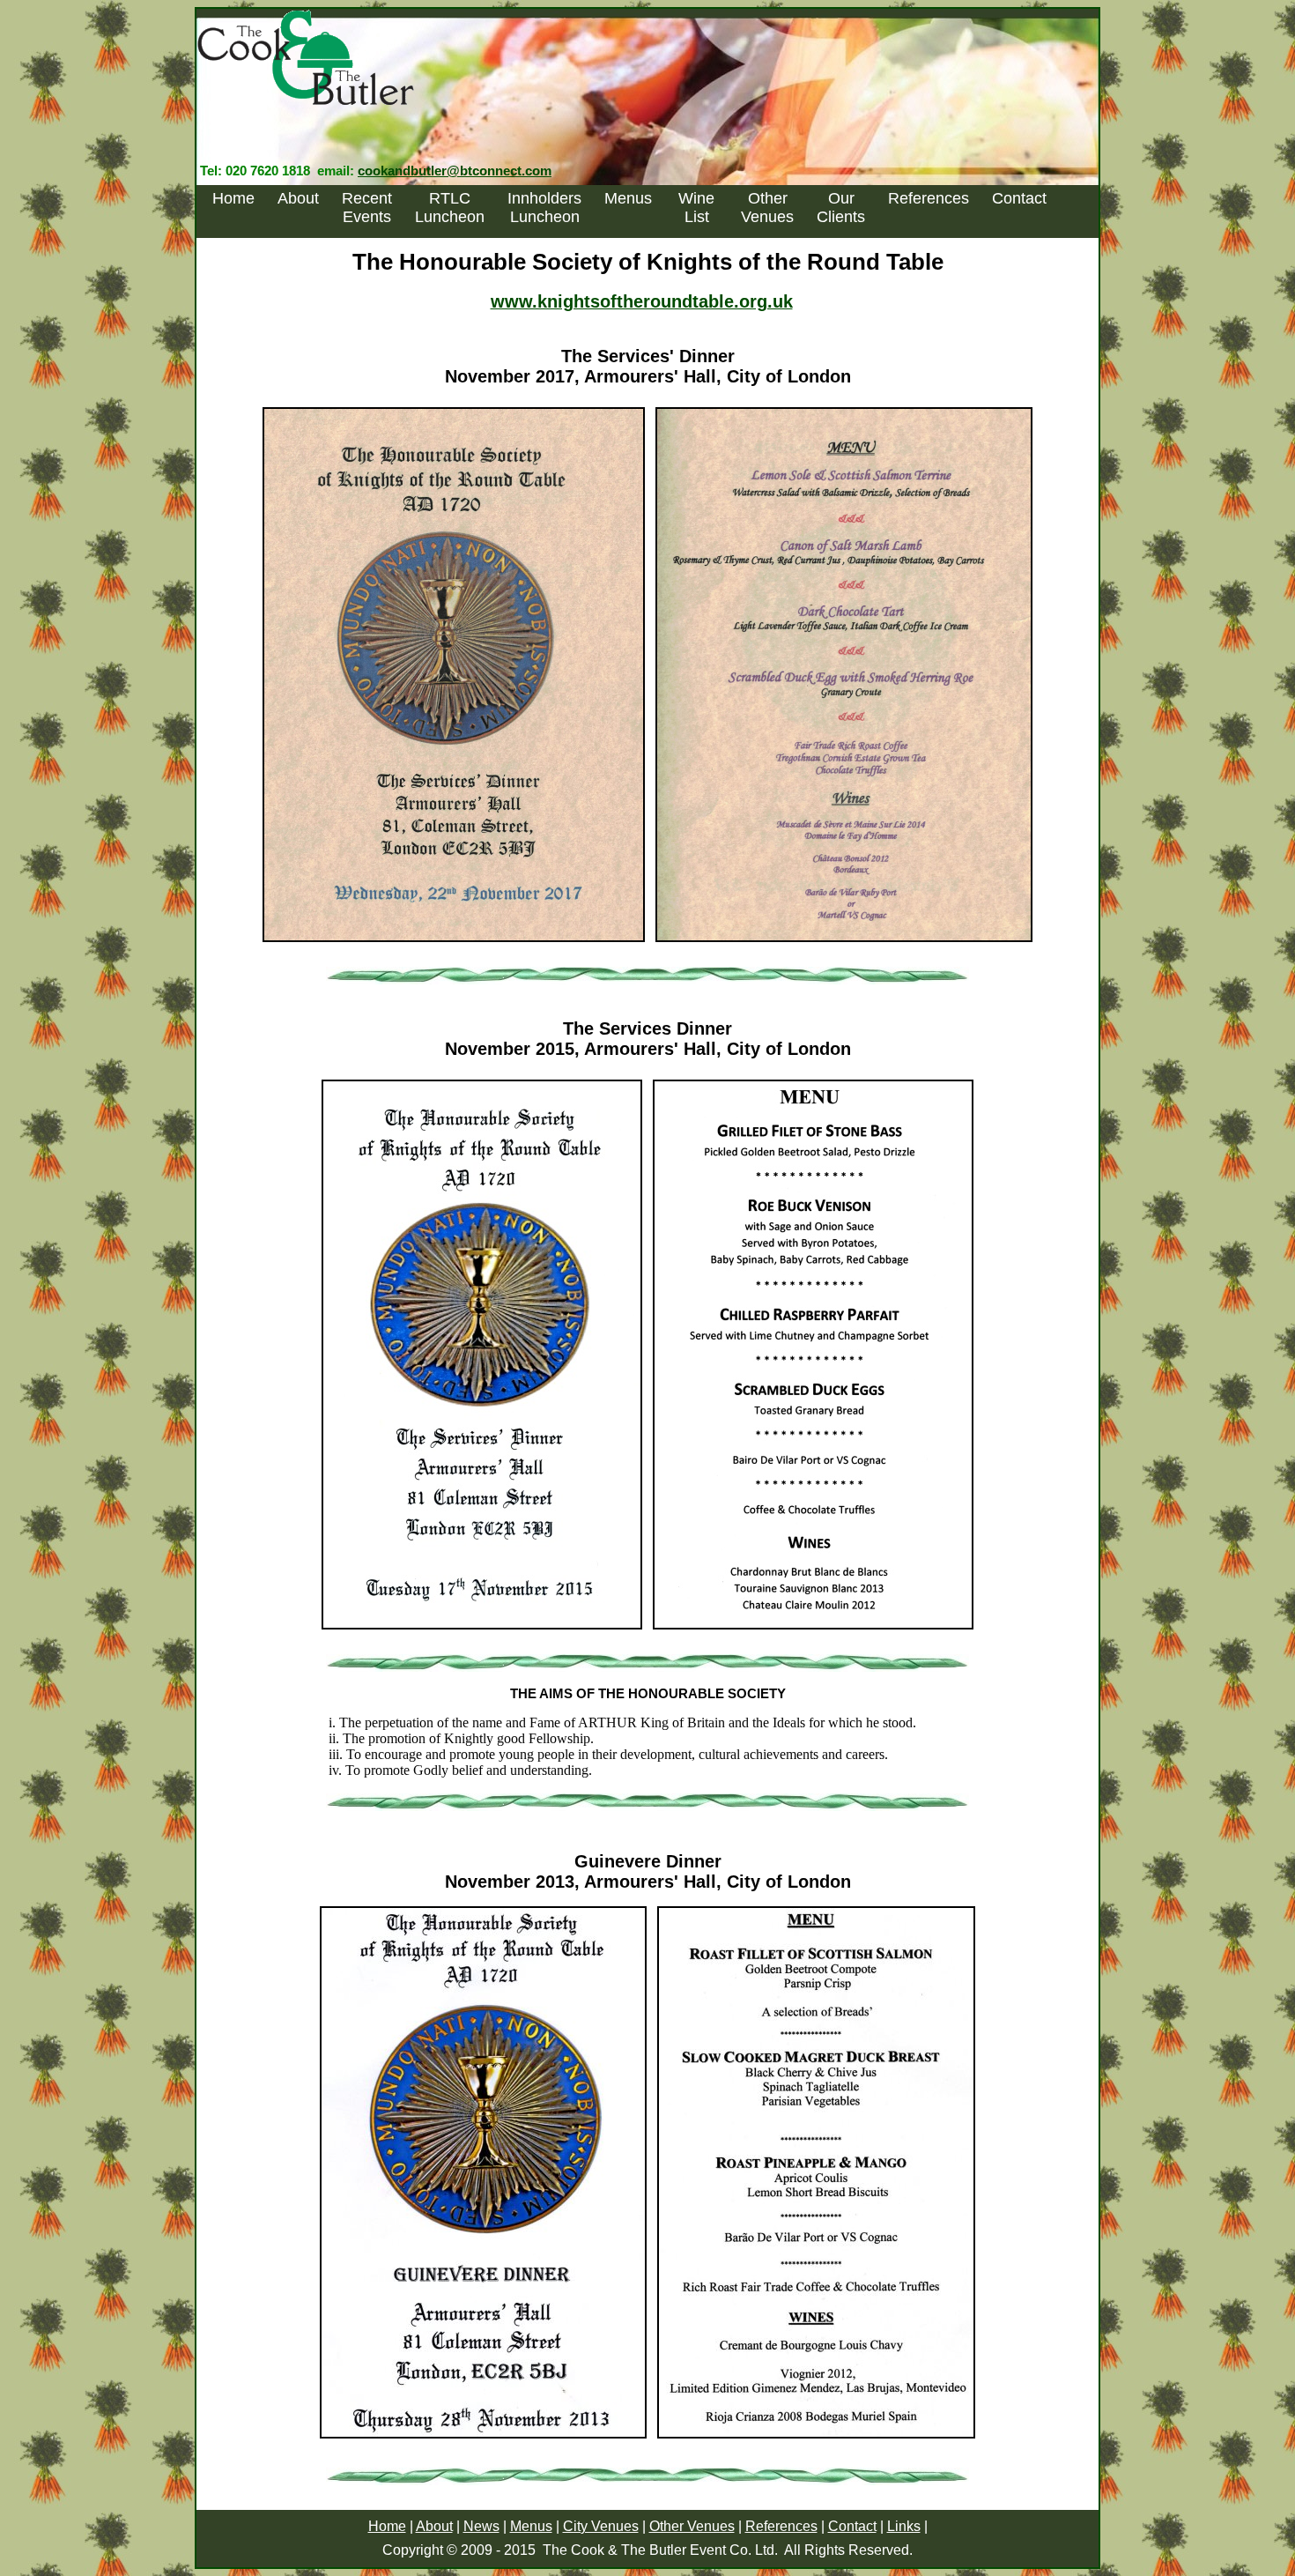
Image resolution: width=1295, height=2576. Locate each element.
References (929, 198)
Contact (1019, 198)
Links (904, 2526)
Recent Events (367, 208)
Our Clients (841, 208)
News (481, 2526)
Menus (628, 198)
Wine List (696, 208)
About (298, 198)
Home (233, 198)
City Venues (601, 2526)
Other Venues (767, 208)
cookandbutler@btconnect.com (455, 171)
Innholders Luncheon (544, 208)
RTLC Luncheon (450, 208)
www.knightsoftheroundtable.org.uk (642, 301)
